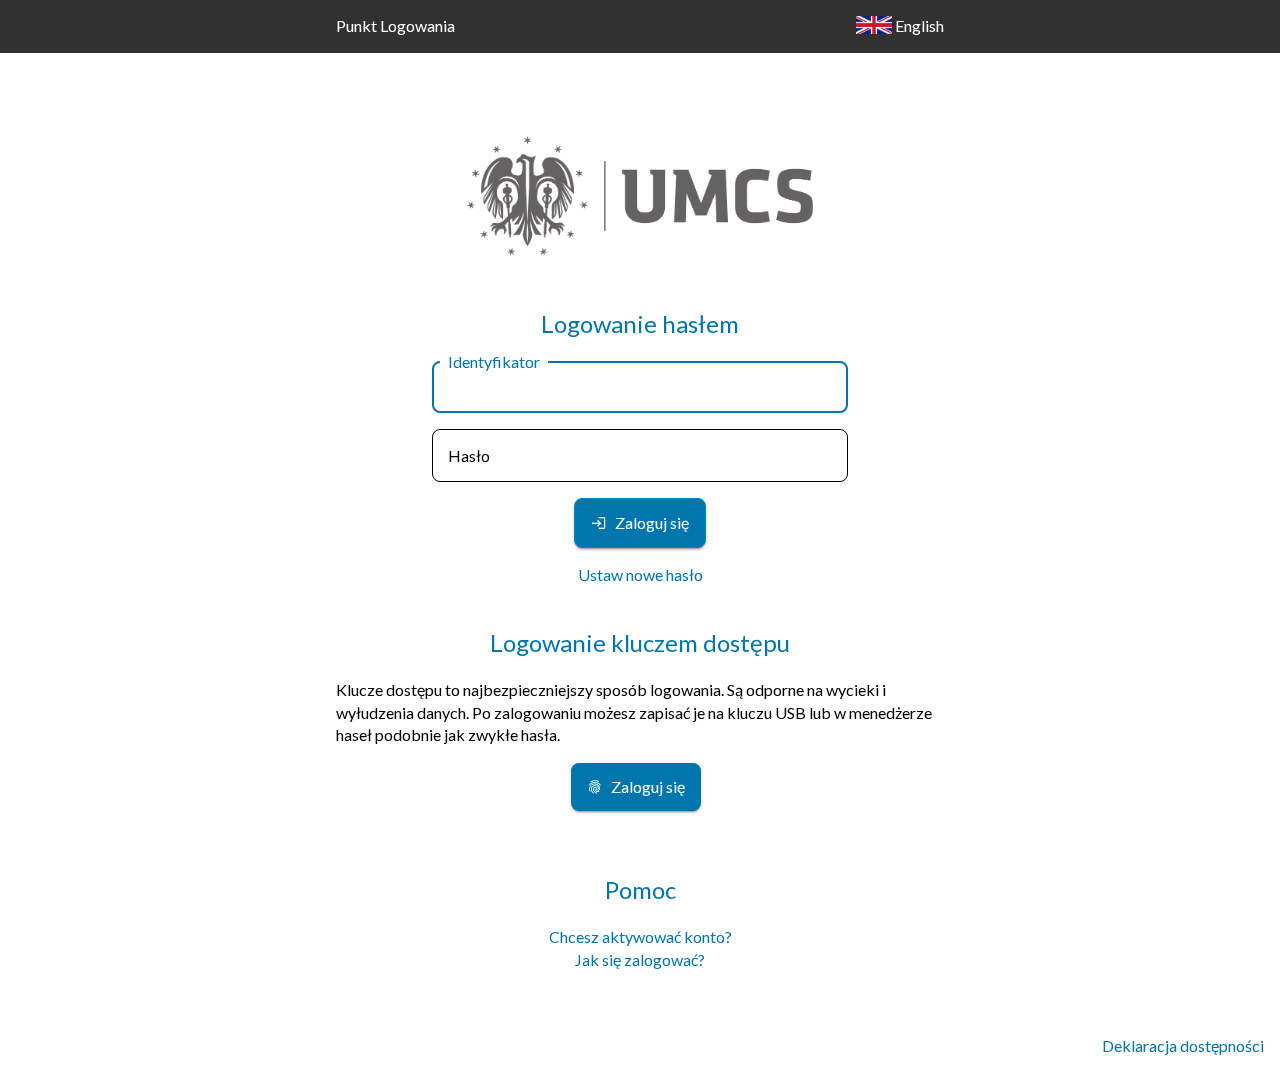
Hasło (469, 455)
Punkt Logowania (395, 25)
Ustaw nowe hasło (640, 574)
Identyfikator (494, 361)
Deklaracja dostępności (1183, 1045)
